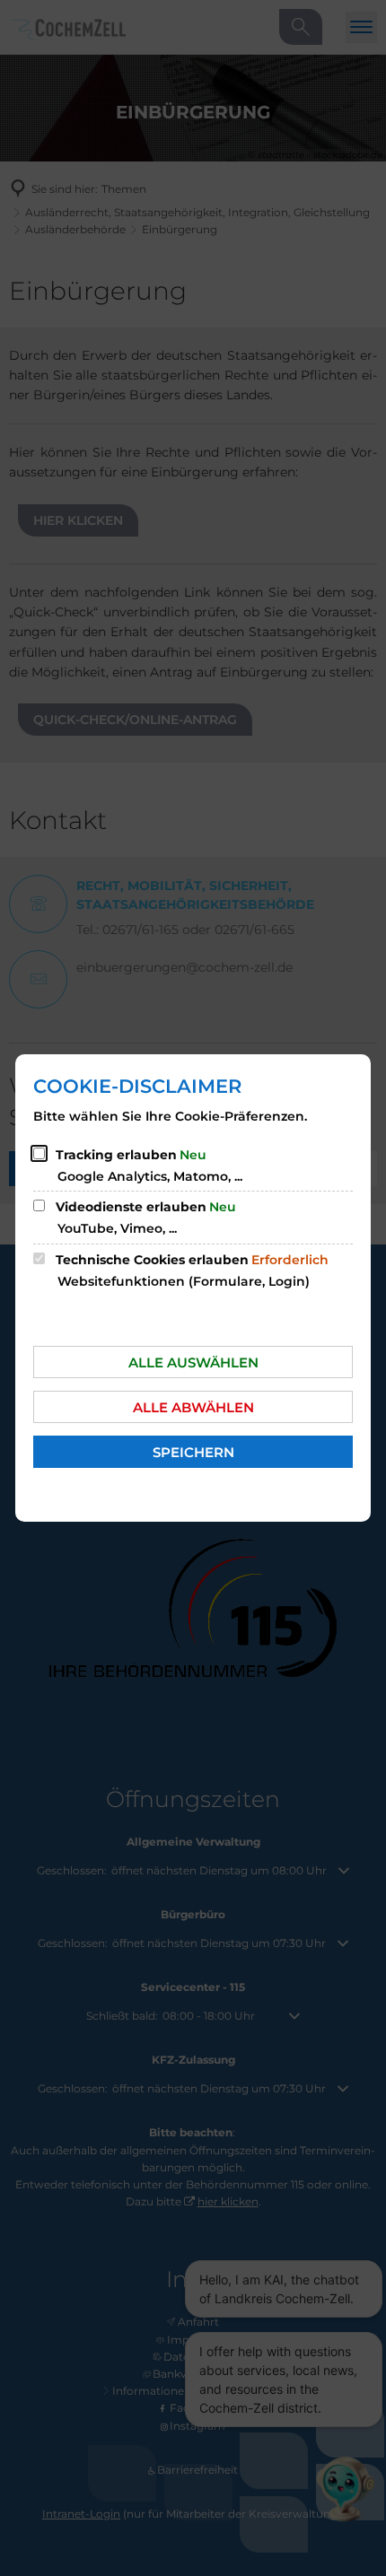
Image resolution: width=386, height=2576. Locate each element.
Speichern (193, 1452)
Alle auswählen (193, 1362)
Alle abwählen (193, 1407)
